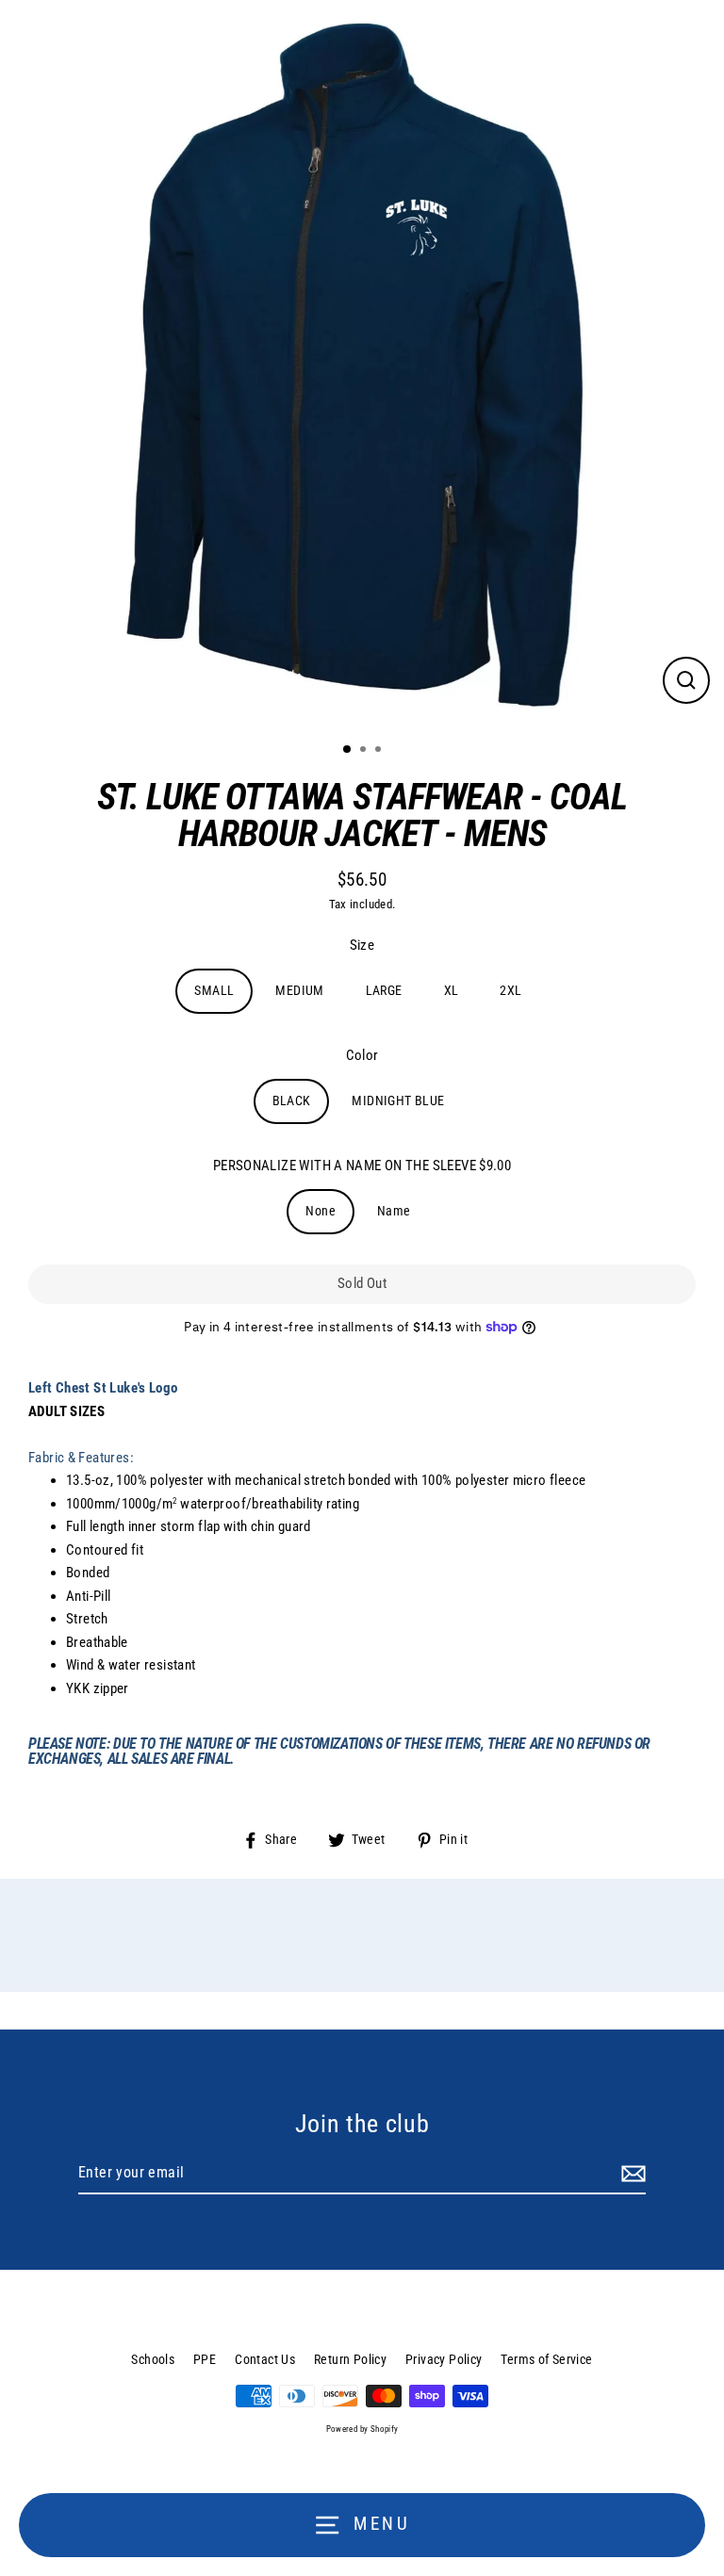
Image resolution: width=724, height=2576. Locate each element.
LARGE (384, 990)
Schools (153, 2359)
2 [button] (365, 751)
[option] (362, 364)
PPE (205, 2359)
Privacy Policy (444, 2359)
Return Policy (350, 2359)
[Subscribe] (631, 2174)
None (321, 1211)
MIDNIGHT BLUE (398, 1101)
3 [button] (380, 751)
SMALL (214, 990)
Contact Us (265, 2359)
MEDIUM (299, 990)
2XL (510, 990)
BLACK (292, 1101)
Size (362, 945)
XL (452, 990)
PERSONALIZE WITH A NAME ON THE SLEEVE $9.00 (362, 1166)
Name (394, 1211)
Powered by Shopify (362, 2429)
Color (362, 1055)
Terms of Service (546, 2359)
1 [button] (348, 750)
